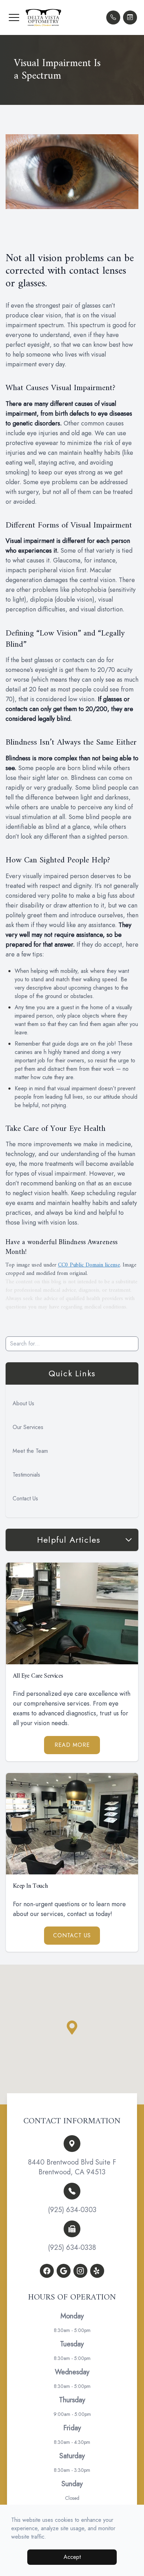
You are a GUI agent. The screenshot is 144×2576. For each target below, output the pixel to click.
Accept (72, 2557)
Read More (72, 1745)
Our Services (28, 1427)
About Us (23, 1403)
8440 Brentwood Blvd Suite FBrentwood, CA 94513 (72, 2167)
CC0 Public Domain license (89, 1265)
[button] (14, 17)
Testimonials (26, 1475)
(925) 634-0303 (72, 2210)
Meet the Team (30, 1451)
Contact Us (25, 1498)
